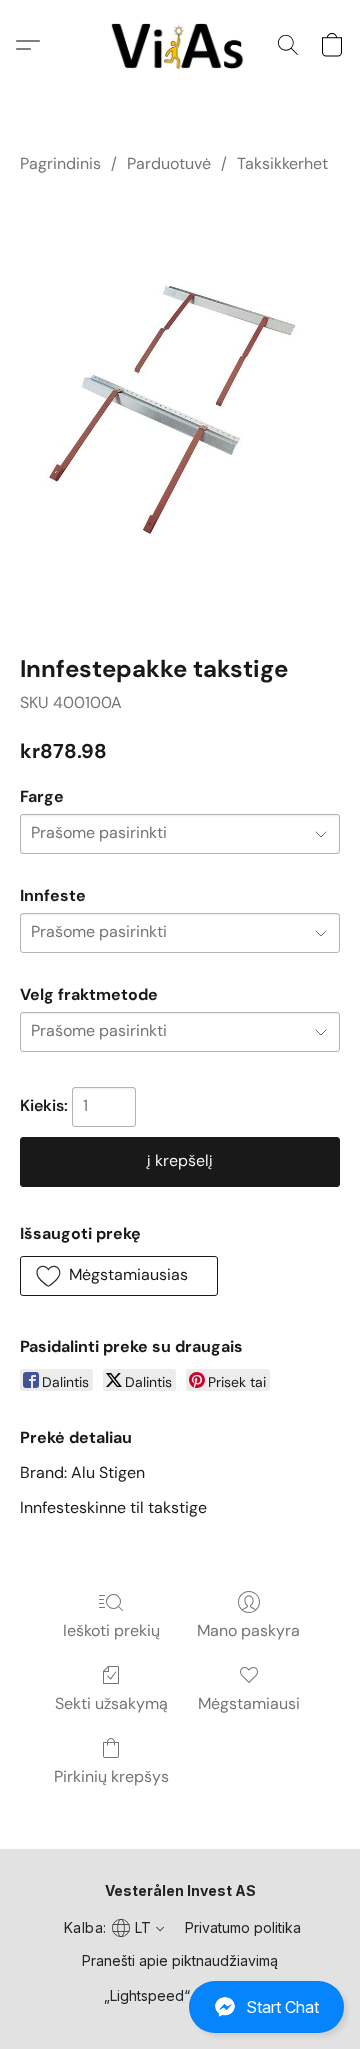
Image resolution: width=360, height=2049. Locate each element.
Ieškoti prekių (111, 1630)
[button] (180, 2007)
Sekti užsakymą (111, 1703)
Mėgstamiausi (249, 1703)
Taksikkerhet (282, 163)
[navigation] (112, 1927)
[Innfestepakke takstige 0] (180, 409)
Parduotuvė (169, 163)
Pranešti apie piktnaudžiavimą (180, 1960)
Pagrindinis (60, 163)
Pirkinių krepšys (111, 1776)
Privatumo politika (243, 1927)
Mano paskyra (248, 1630)
